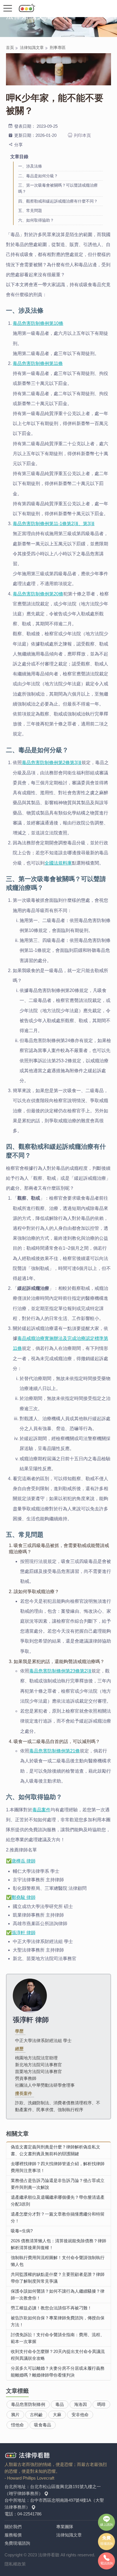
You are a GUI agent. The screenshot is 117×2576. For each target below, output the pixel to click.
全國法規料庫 (58, 863)
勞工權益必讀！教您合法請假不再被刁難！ (51, 2308)
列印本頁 (82, 135)
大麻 (57, 2415)
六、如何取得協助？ (36, 220)
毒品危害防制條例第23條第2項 (60, 1671)
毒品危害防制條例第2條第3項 (52, 763)
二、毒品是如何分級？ (38, 176)
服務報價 (13, 2535)
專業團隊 (65, 2527)
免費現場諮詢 (17, 2543)
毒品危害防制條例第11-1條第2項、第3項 (54, 524)
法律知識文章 (32, 48)
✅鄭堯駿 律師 (21, 1897)
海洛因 (81, 2404)
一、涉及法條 (30, 166)
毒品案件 (41, 1810)
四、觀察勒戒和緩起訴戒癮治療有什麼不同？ (58, 201)
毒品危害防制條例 (28, 2404)
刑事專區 (58, 48)
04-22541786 (29, 2514)
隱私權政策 (15, 2564)
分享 (18, 145)
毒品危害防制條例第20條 (38, 594)
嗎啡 (101, 2404)
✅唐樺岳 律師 (21, 1861)
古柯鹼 (36, 2415)
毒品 (60, 2404)
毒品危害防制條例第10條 (38, 323)
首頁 (10, 48)
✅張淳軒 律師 (21, 1933)
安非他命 (80, 2415)
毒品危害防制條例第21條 (55, 1751)
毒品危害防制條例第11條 (38, 363)
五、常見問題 (30, 211)
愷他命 (17, 2425)
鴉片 (15, 2415)
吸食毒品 (43, 2425)
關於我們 (13, 2527)
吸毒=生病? (22, 2231)
